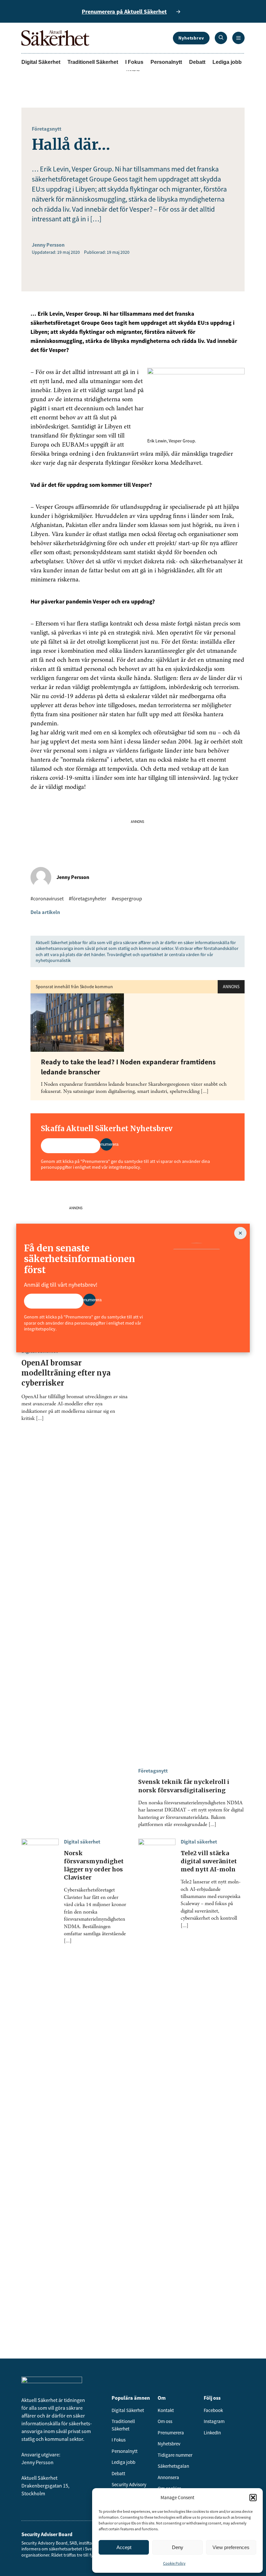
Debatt (197, 62)
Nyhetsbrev (191, 38)
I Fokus (134, 62)
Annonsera (168, 2477)
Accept (124, 2547)
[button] (253, 2498)
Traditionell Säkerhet (93, 62)
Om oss (165, 2421)
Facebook (213, 2410)
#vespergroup (127, 898)
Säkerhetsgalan (173, 2466)
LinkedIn (212, 2433)
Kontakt (166, 2410)
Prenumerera (171, 2433)
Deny (178, 2547)
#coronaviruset (47, 898)
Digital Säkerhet (41, 62)
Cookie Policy (174, 2563)
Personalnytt (166, 62)
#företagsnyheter (88, 898)
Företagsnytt (47, 129)
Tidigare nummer (175, 2455)
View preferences (231, 2547)
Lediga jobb (227, 62)
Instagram (214, 2421)
